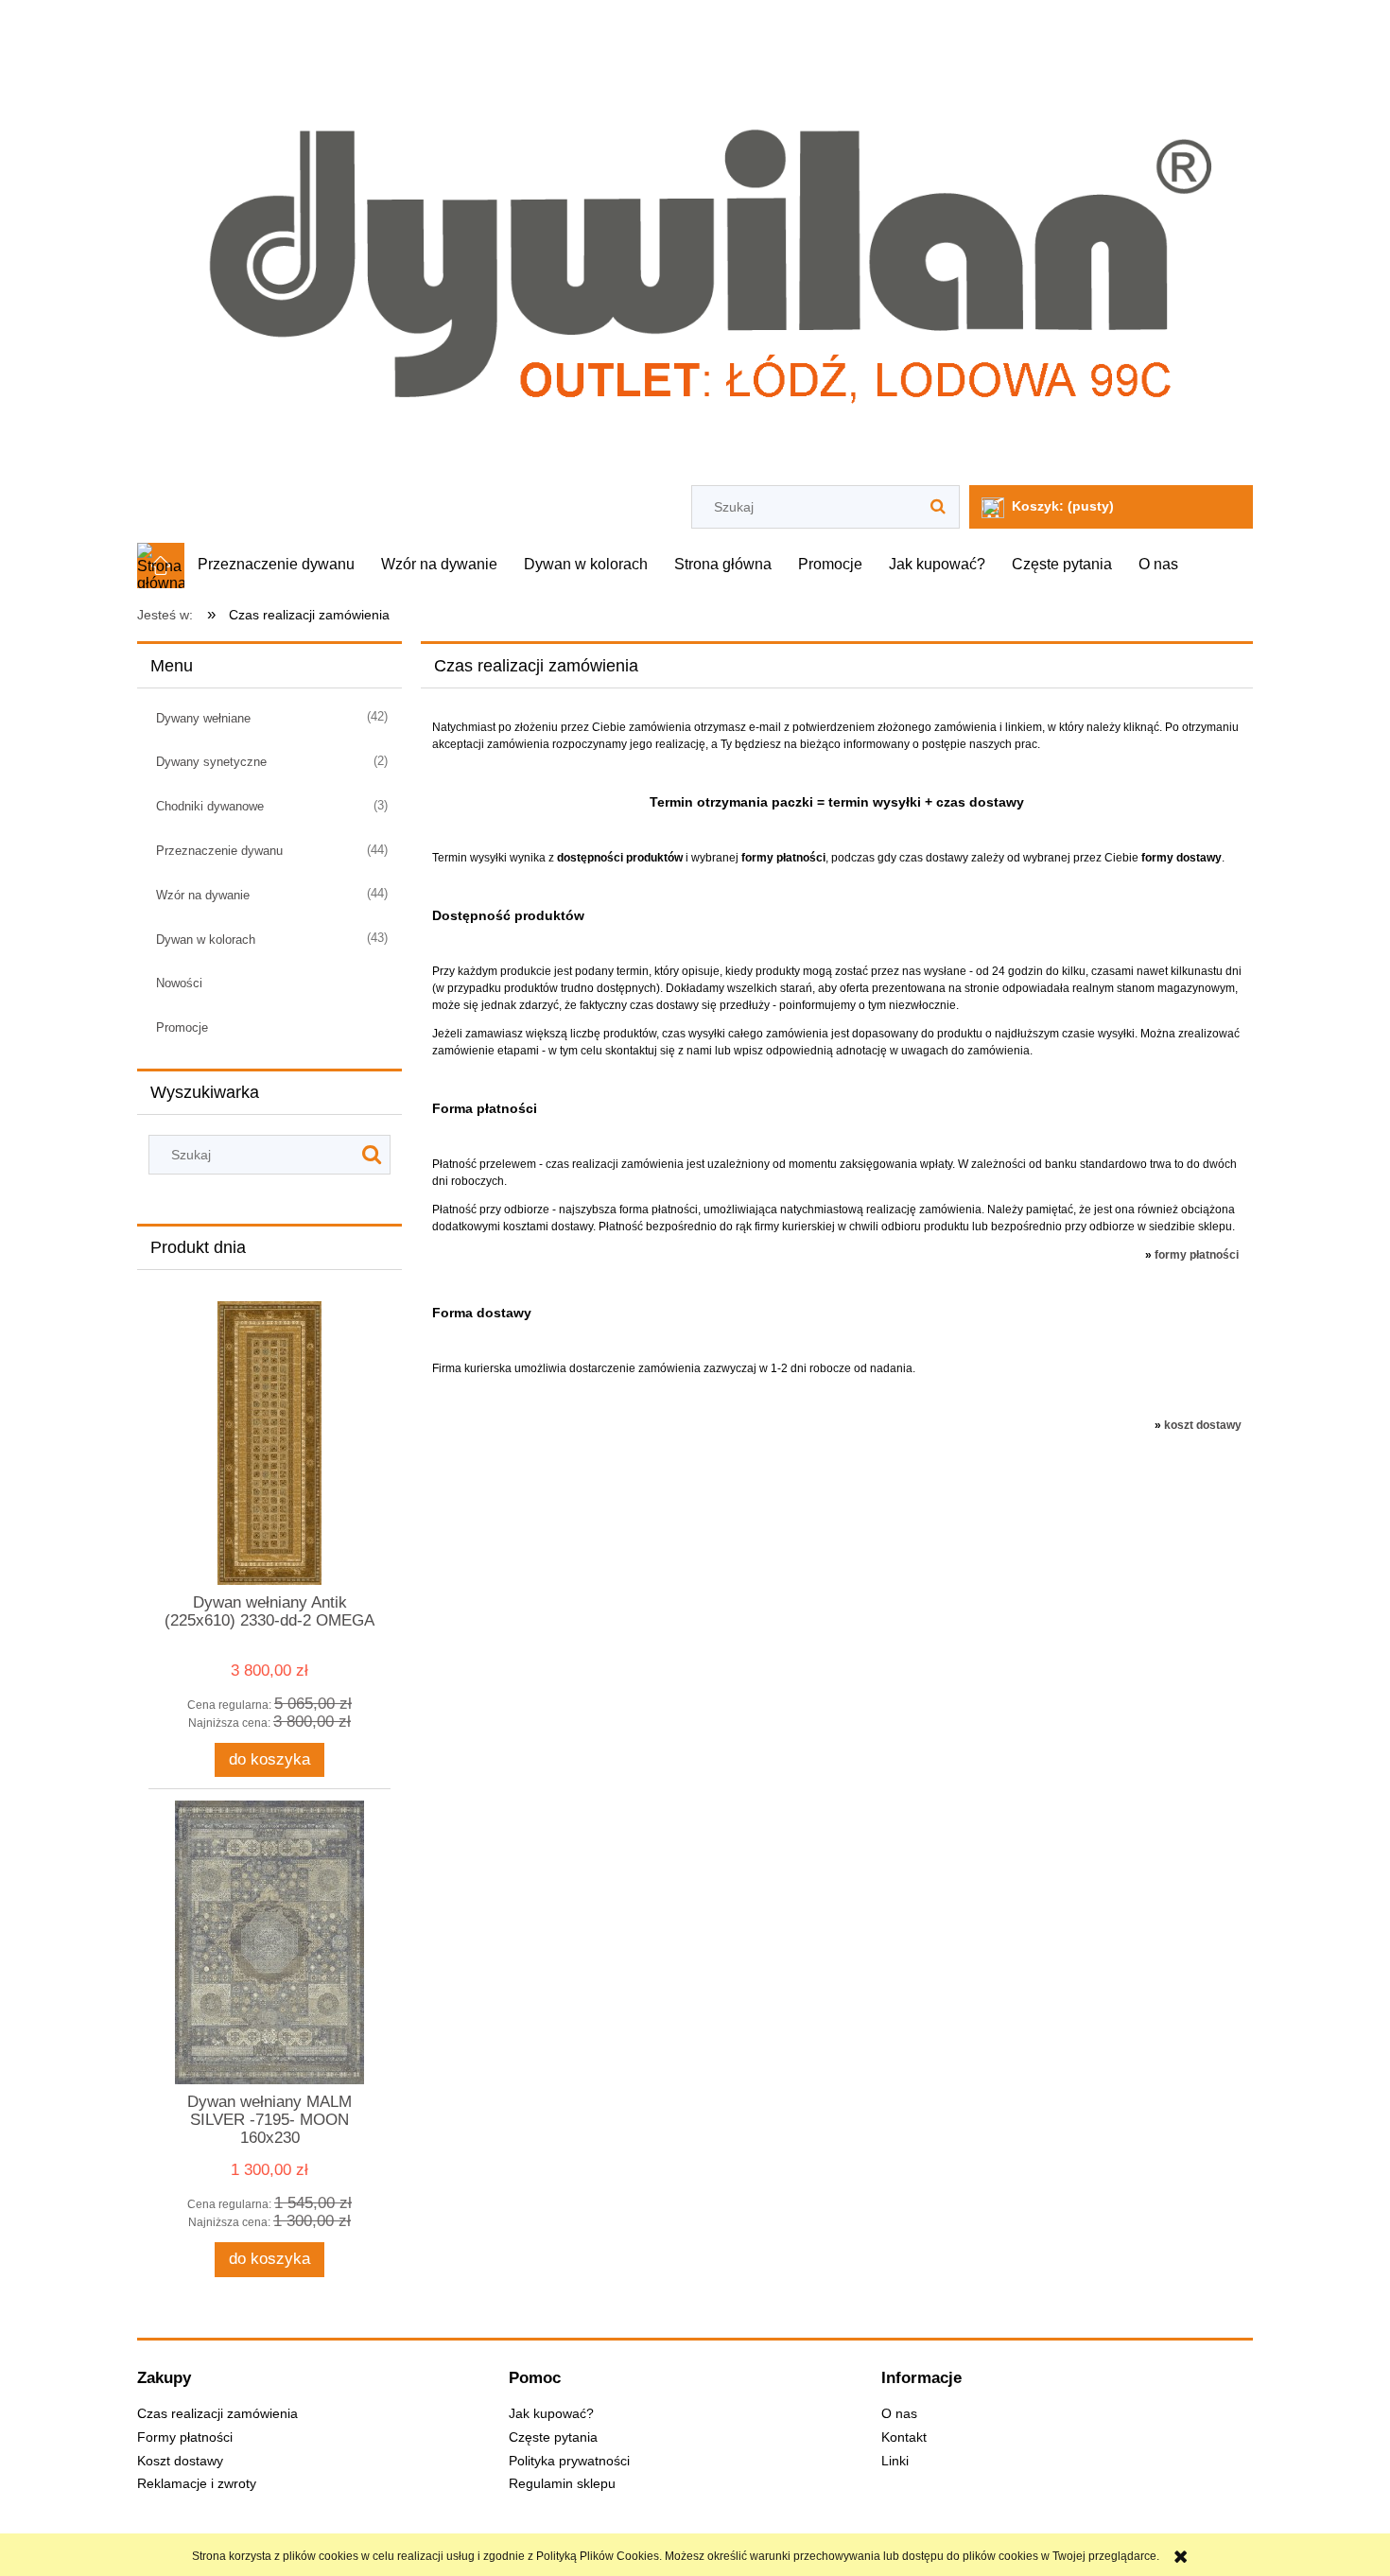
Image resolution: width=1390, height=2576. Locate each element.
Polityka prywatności (569, 2461)
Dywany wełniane (203, 718)
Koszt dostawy (180, 2461)
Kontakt (904, 2437)
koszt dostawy (1203, 1425)
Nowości (179, 983)
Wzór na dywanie (203, 895)
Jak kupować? (551, 2414)
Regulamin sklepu (562, 2484)
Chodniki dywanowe (210, 806)
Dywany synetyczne (211, 762)
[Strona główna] (695, 245)
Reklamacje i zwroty (197, 2484)
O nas (899, 2414)
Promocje (182, 1027)
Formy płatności (185, 2437)
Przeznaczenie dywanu (219, 851)
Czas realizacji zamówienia (217, 2414)
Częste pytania (553, 2437)
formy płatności (1197, 1255)
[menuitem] (276, 565)
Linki (895, 2461)
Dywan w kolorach (206, 940)
